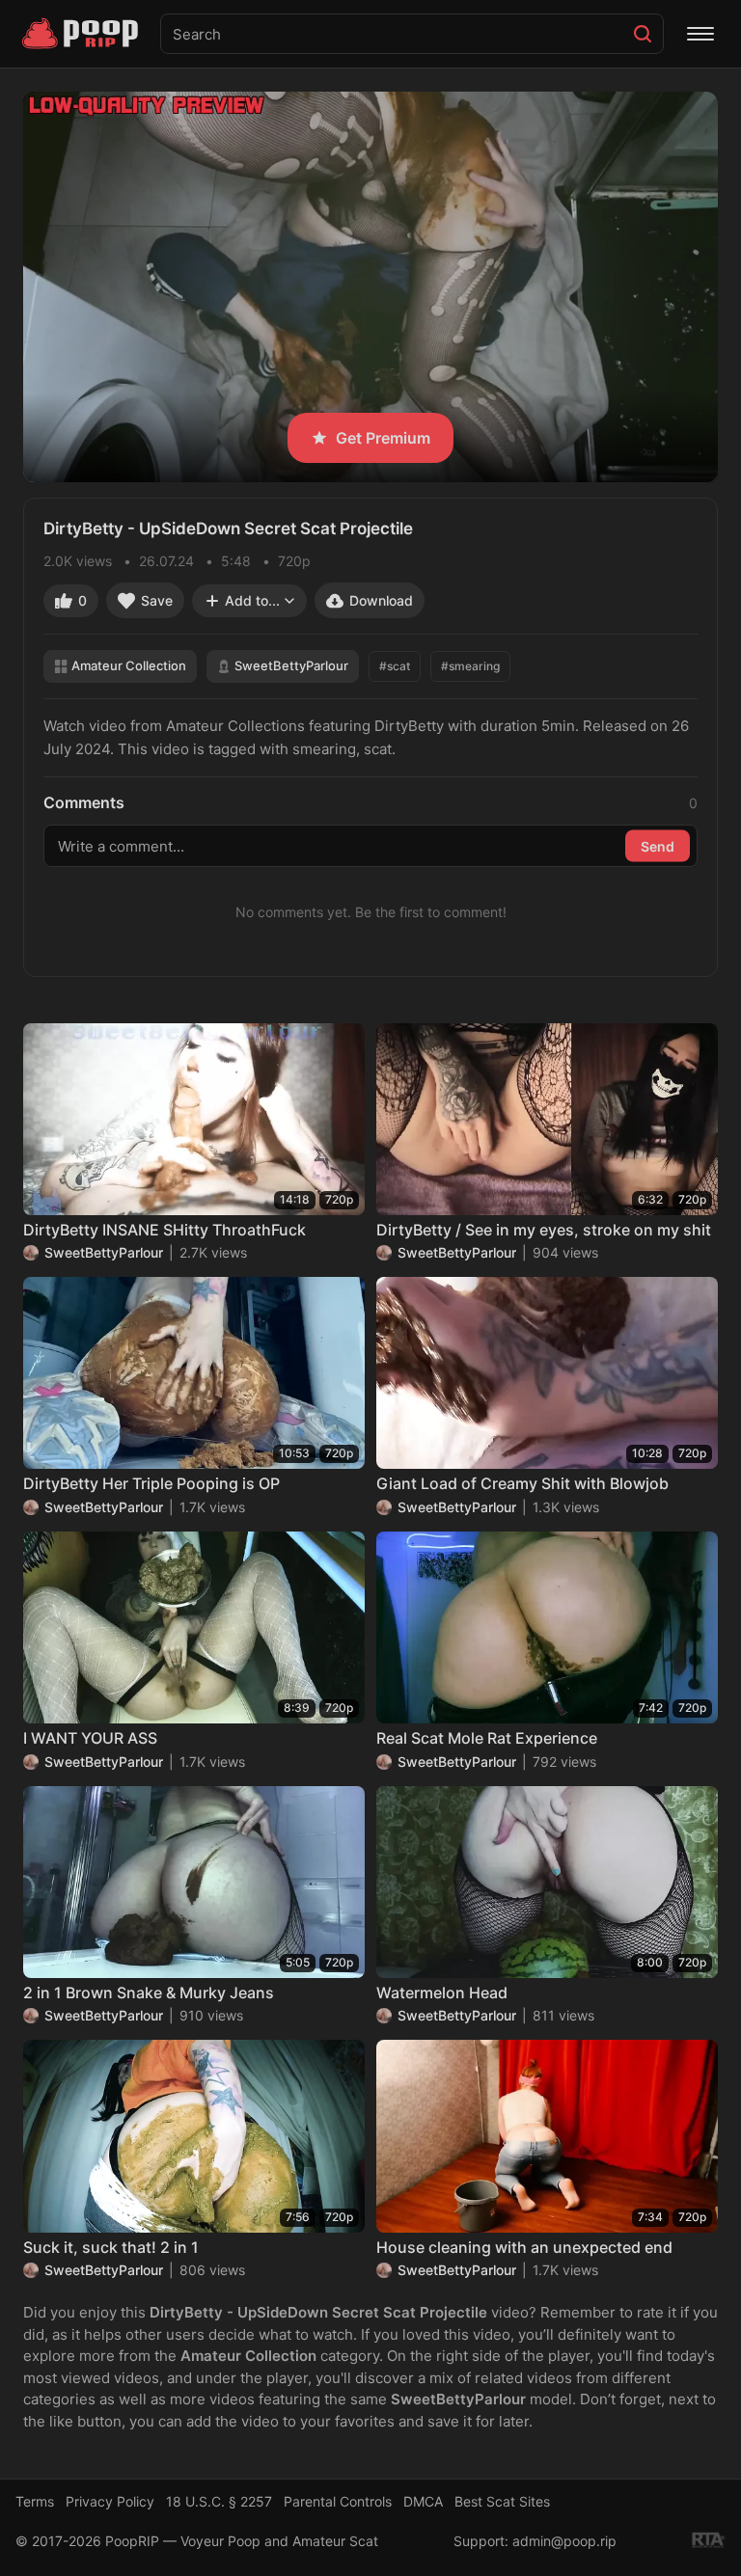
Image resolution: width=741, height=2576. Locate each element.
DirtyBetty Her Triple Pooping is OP (151, 1483)
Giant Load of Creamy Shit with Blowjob (522, 1483)
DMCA (423, 2501)
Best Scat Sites (502, 2501)
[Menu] (700, 34)
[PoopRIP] (82, 34)
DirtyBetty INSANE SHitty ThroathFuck (165, 1230)
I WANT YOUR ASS (90, 1738)
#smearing (470, 666)
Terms (35, 2501)
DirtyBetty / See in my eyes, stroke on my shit (544, 1230)
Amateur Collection (129, 665)
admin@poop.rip (564, 2541)
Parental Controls (338, 2501)
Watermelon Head (442, 1993)
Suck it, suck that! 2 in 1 (111, 2247)
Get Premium (383, 438)
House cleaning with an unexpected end (524, 2247)
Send (658, 845)
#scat (395, 666)
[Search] (643, 34)
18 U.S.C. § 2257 (219, 2501)
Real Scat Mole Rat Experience (487, 1738)
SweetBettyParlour (291, 665)
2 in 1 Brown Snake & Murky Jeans (149, 1993)
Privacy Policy (110, 2501)
